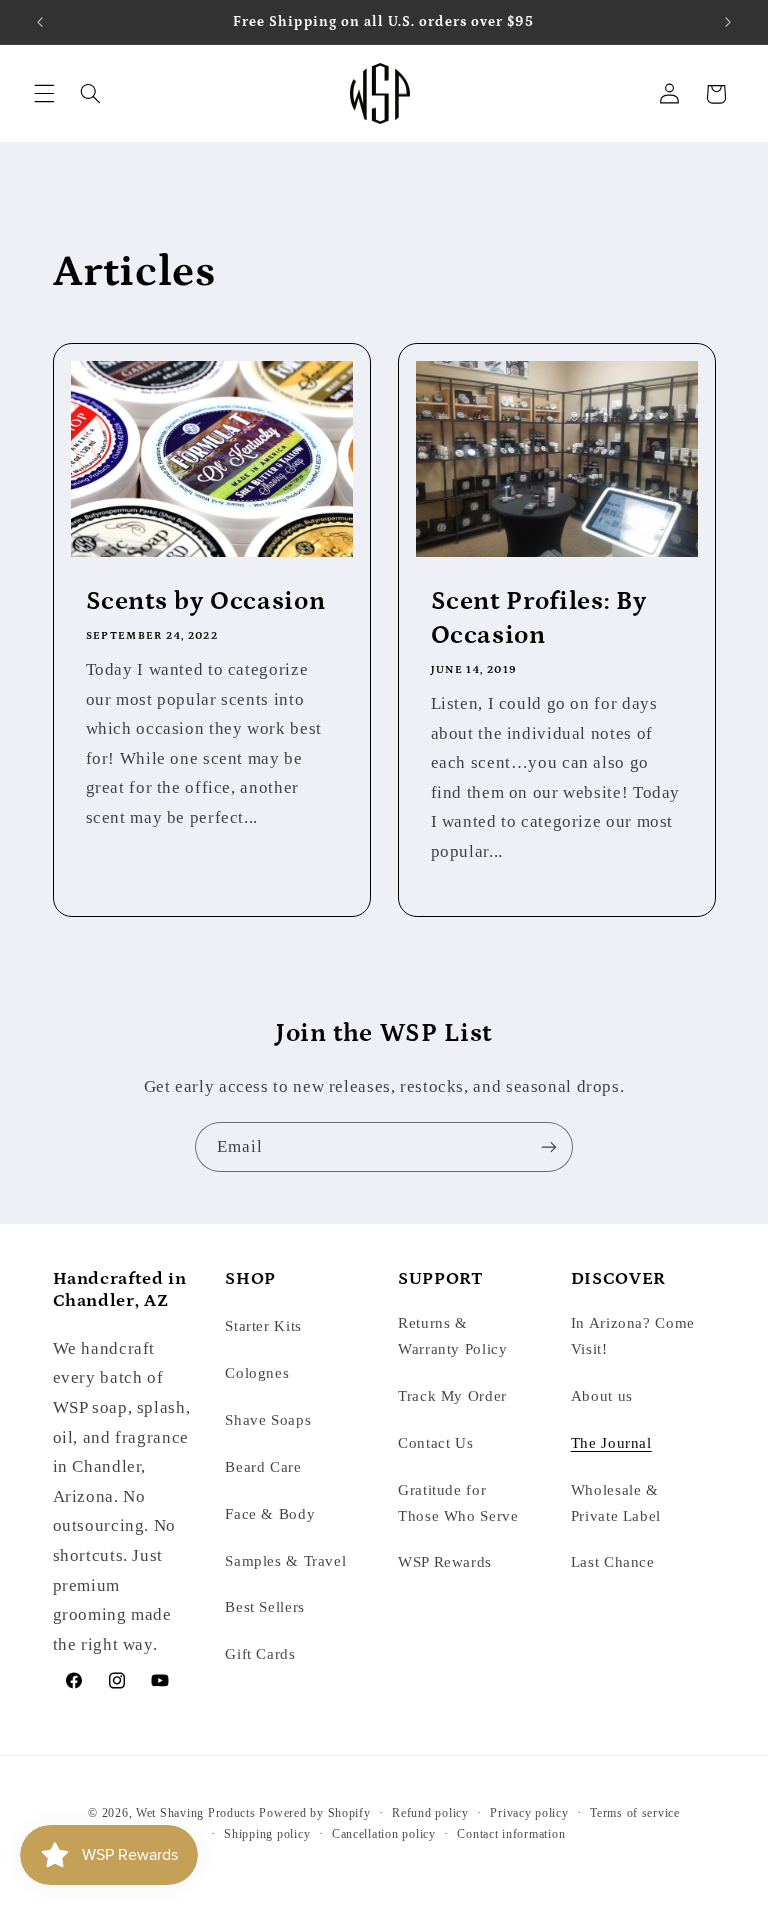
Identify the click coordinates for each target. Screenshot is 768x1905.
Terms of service (635, 1813)
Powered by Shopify (314, 1813)
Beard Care (263, 1467)
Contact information (511, 1834)
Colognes (257, 1373)
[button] (44, 94)
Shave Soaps (268, 1420)
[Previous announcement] (40, 22)
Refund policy (430, 1813)
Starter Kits (263, 1326)
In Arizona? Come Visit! (633, 1336)
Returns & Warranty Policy (452, 1336)
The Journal (611, 1443)
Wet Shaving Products (196, 1813)
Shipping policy (267, 1834)
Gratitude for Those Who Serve (458, 1503)
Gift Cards (260, 1654)
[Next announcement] (728, 22)
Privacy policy (529, 1813)
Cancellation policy (384, 1834)
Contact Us (435, 1443)
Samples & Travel (285, 1561)
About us (602, 1396)
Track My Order (452, 1396)
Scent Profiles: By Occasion (539, 618)
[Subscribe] (549, 1146)
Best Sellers (265, 1607)
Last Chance (613, 1562)
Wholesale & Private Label (616, 1503)
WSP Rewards (445, 1562)
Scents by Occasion (205, 601)
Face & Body (270, 1514)
